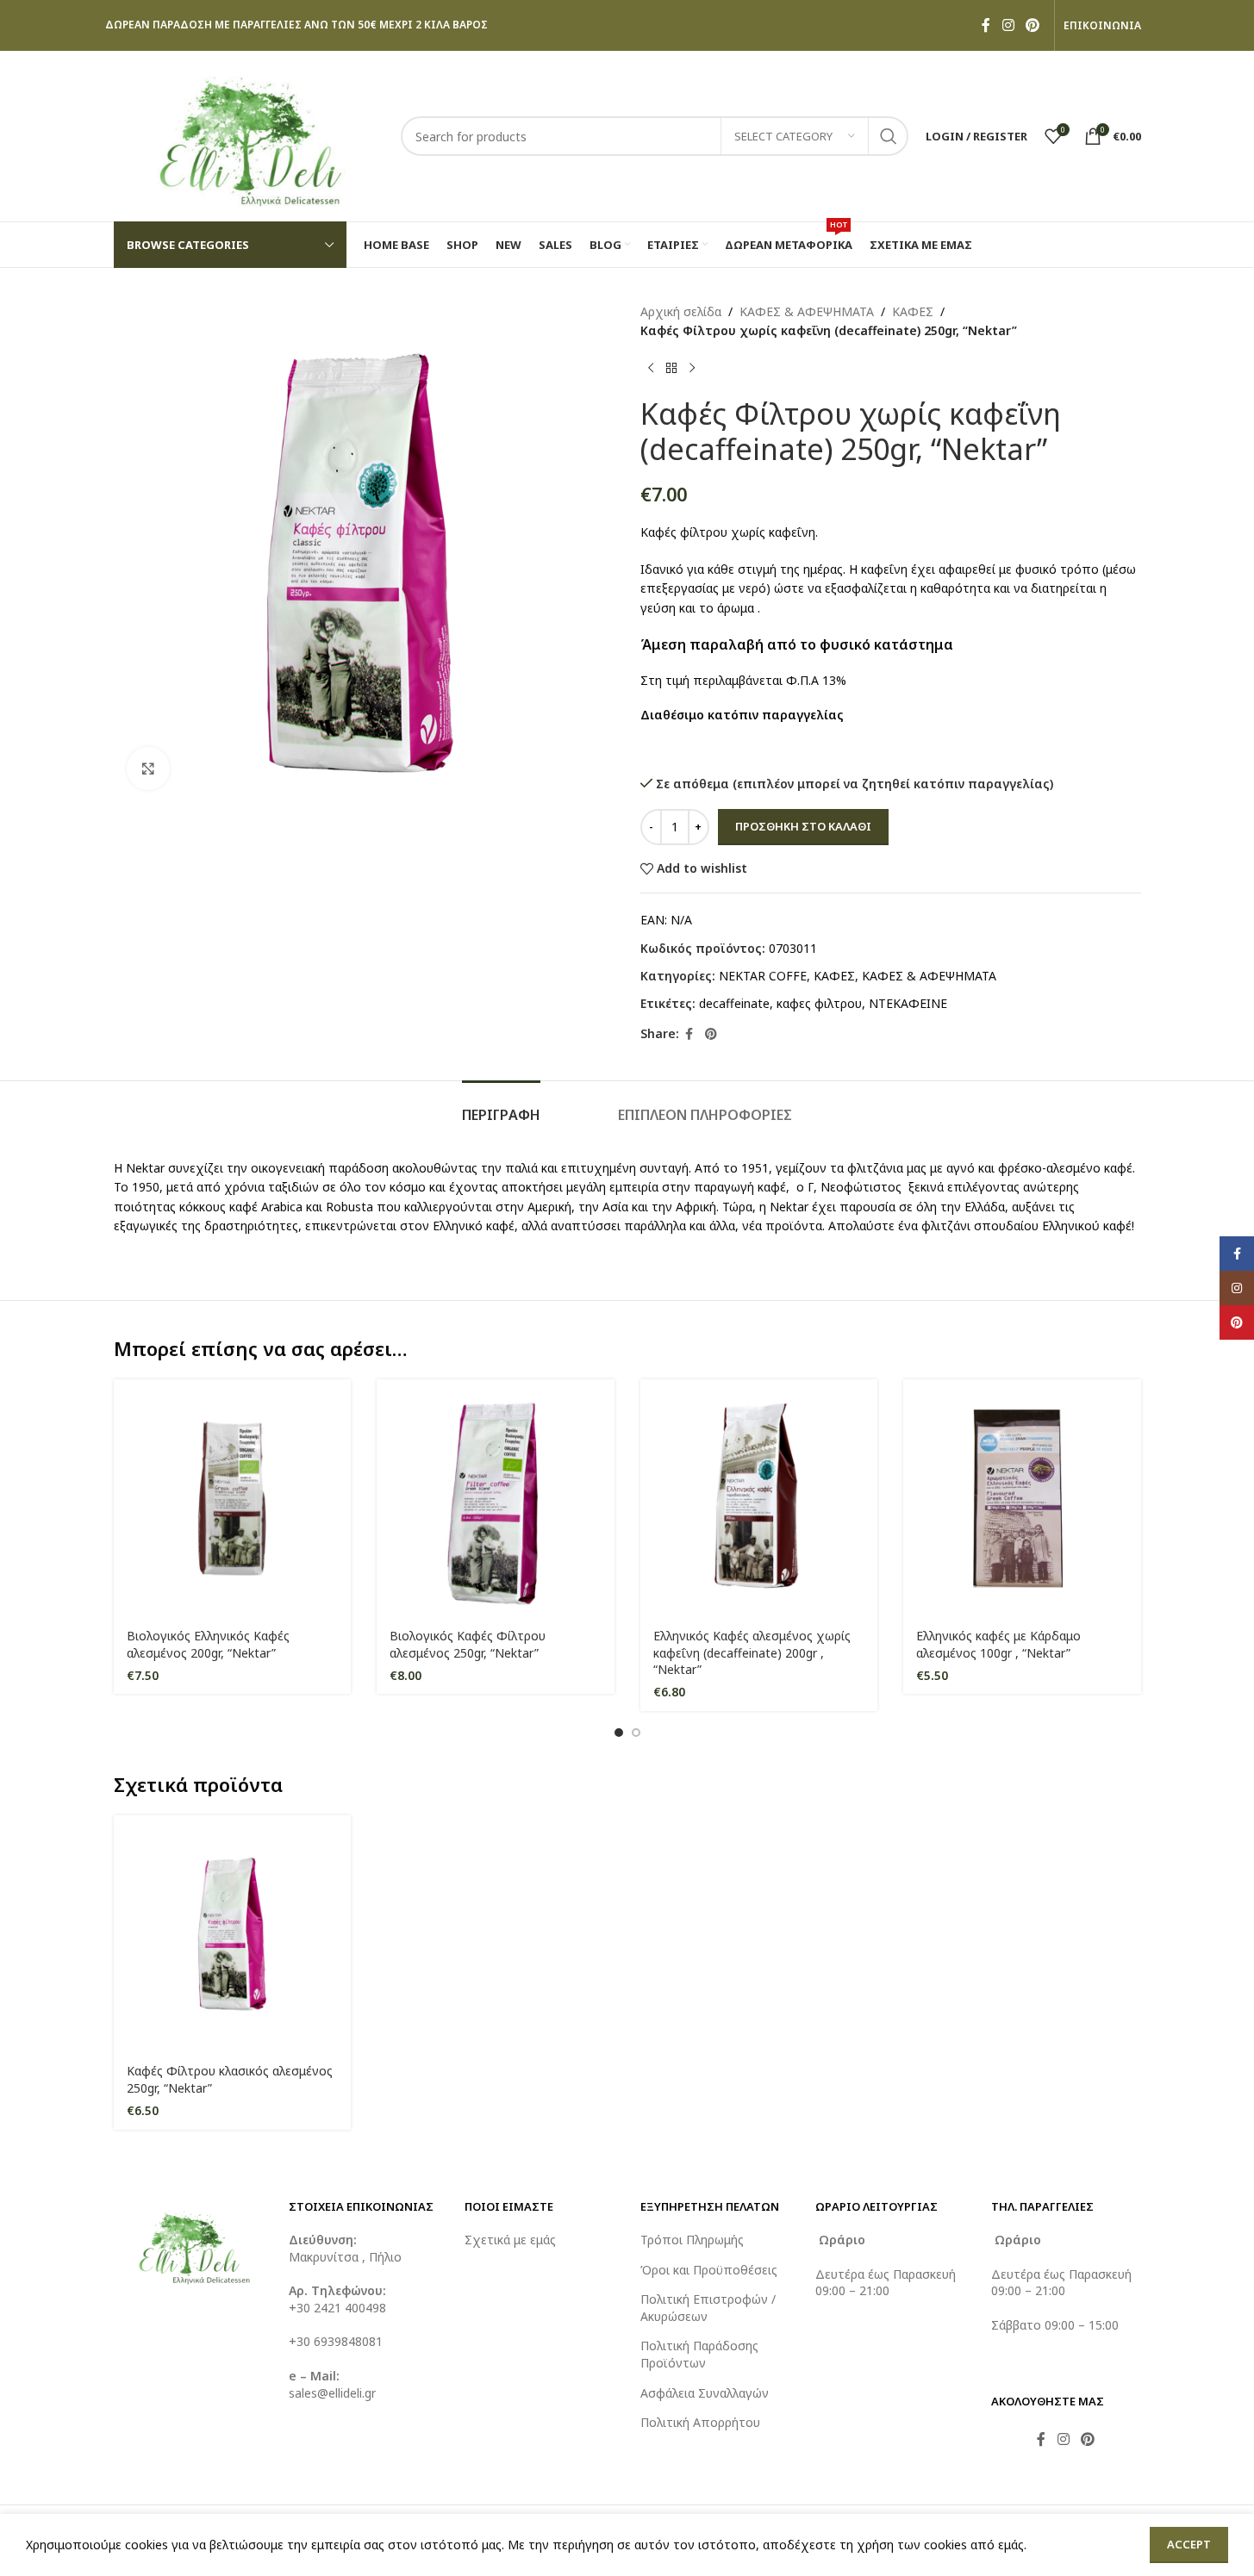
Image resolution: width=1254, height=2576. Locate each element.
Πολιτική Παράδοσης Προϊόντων (699, 2354)
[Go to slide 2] (636, 1733)
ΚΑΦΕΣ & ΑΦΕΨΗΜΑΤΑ (807, 311)
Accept (1189, 2544)
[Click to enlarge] (148, 768)
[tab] (501, 1107)
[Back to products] (671, 369)
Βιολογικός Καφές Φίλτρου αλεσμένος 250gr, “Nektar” (468, 1644)
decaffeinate (734, 1003)
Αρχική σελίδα (681, 311)
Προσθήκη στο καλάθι (803, 826)
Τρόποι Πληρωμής (692, 2240)
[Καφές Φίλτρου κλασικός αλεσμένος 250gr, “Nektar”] (233, 1934)
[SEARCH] (889, 136)
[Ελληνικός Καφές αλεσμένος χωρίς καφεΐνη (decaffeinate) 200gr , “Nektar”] (759, 1498)
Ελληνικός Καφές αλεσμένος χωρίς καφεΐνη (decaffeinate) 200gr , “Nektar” (752, 1652)
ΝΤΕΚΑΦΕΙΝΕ (908, 1003)
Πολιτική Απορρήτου (700, 2422)
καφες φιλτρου (819, 1003)
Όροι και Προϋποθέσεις (709, 2270)
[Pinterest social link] (1032, 25)
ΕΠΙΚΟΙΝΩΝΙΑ (1102, 26)
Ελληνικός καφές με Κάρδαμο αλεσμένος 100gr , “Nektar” (998, 1644)
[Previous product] (651, 369)
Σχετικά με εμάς (510, 2240)
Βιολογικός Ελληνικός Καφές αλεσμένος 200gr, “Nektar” (208, 1644)
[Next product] (692, 369)
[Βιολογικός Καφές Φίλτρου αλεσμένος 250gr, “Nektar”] (496, 1498)
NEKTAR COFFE (763, 976)
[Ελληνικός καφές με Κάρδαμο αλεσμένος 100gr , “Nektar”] (1022, 1498)
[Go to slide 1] (619, 1733)
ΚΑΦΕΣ (913, 311)
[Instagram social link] (1008, 25)
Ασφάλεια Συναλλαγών (705, 2393)
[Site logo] (249, 135)
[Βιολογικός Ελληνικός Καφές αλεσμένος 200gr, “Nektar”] (233, 1498)
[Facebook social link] (986, 25)
